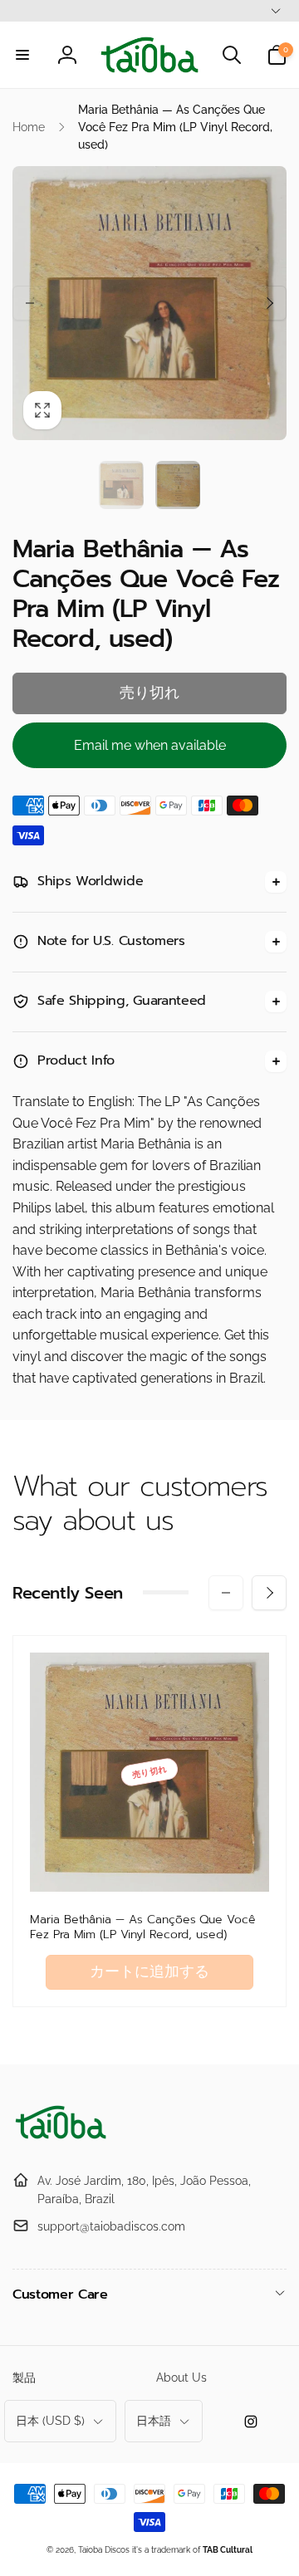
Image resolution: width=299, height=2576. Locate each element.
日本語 (154, 2421)
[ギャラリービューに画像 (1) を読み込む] (121, 485)
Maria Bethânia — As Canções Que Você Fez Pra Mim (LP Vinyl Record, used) (143, 1927)
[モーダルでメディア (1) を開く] (149, 303)
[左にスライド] (30, 303)
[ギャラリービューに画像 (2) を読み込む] (178, 485)
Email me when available (150, 745)
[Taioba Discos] (62, 2140)
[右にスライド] (269, 303)
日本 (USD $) (50, 2421)
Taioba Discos (104, 2550)
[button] (22, 55)
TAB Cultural (228, 2550)
